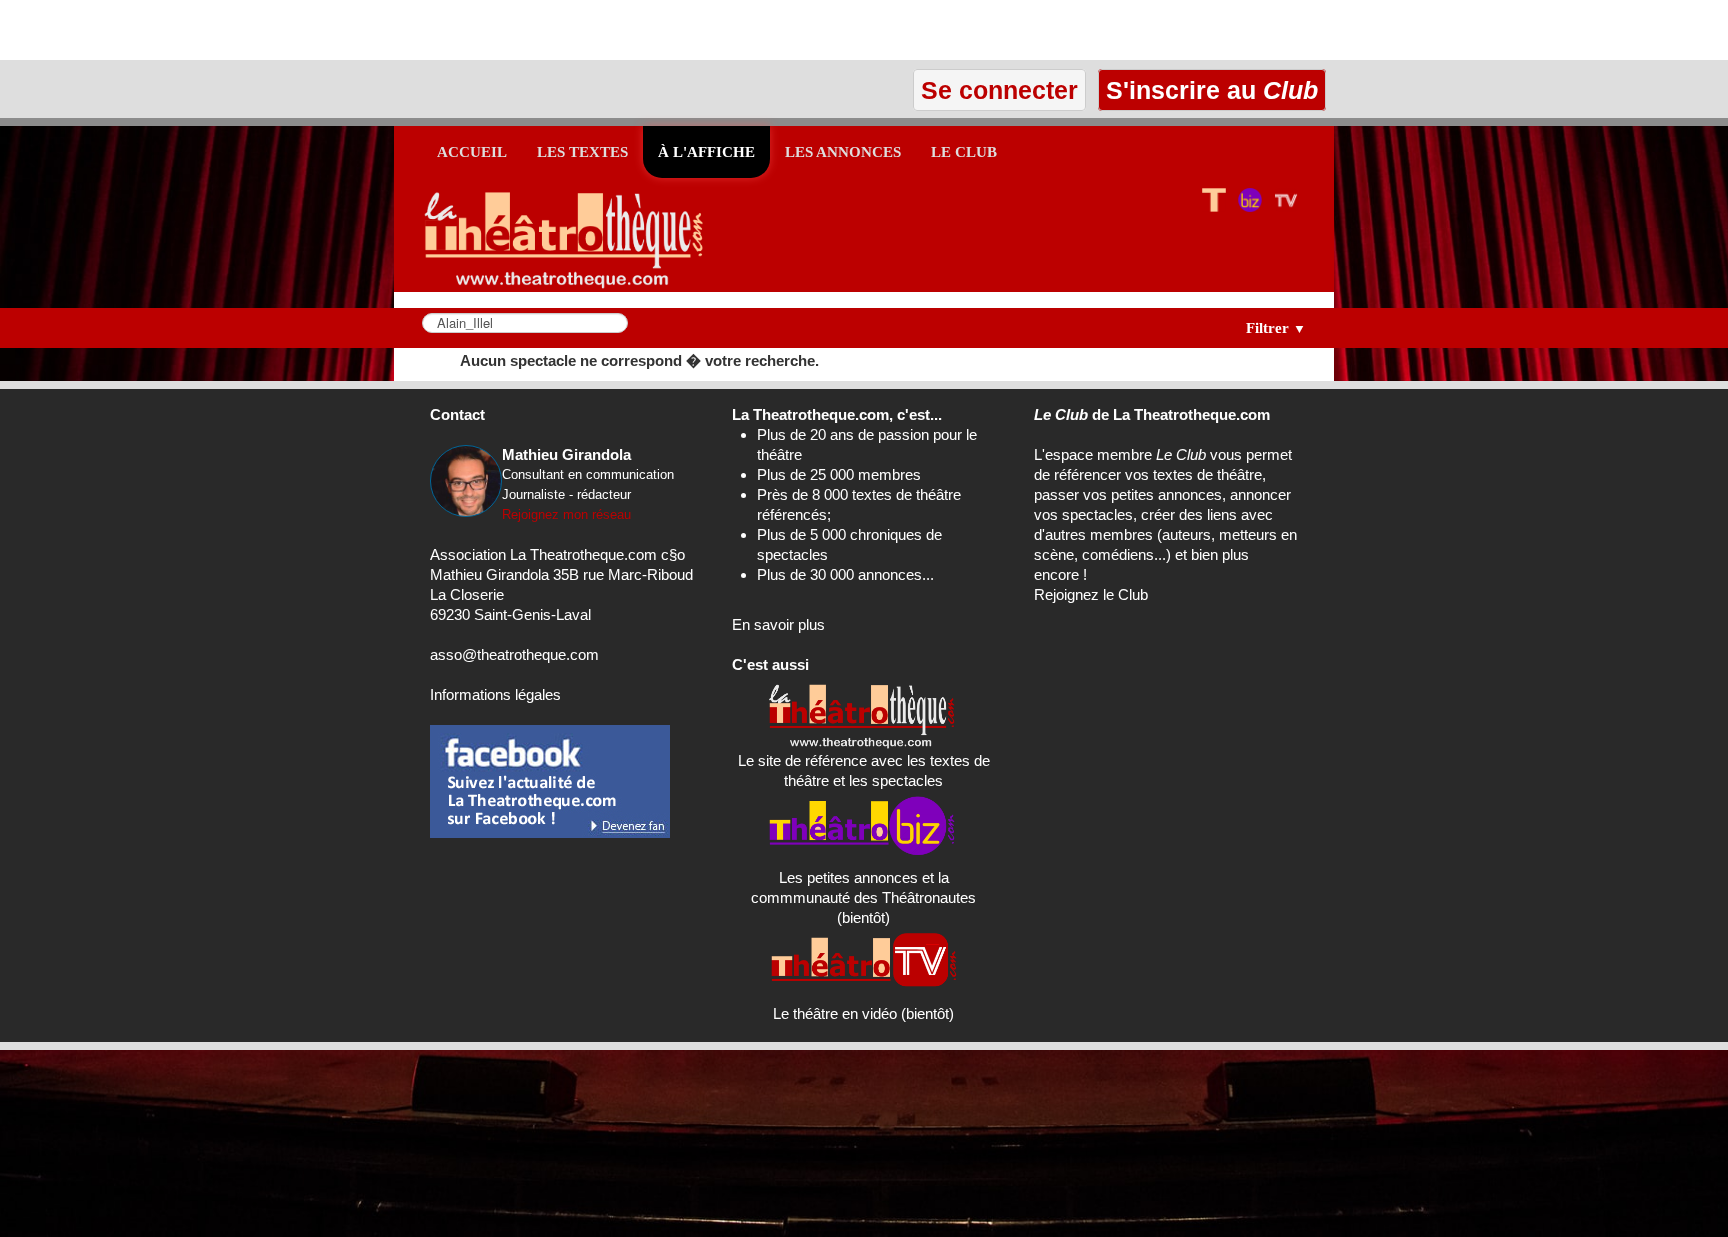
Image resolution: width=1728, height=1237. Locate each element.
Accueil (472, 152)
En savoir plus (778, 624)
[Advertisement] (234, 30)
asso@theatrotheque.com (514, 654)
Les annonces (843, 152)
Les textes (582, 152)
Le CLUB (964, 152)
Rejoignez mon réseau (566, 514)
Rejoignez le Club (1091, 594)
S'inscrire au (1208, 90)
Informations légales (495, 694)
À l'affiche (706, 152)
